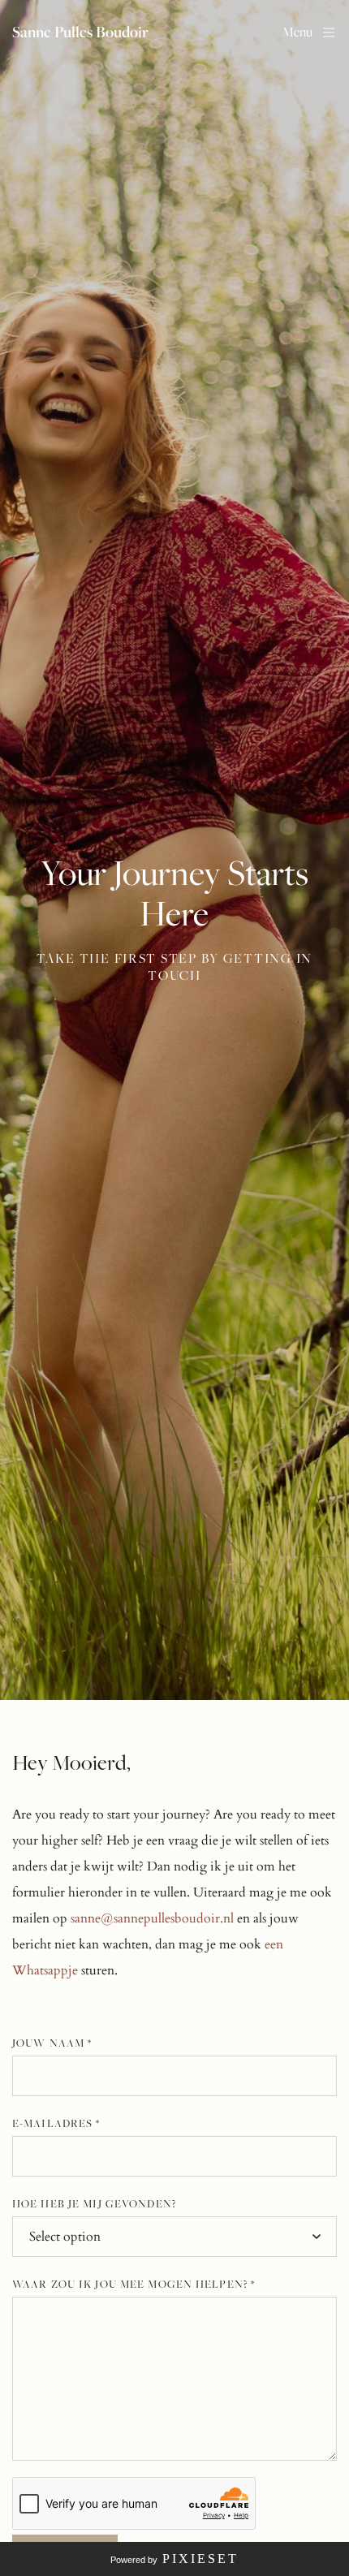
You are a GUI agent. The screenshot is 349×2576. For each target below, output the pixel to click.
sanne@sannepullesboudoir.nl (152, 1918)
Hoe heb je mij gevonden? (94, 2203)
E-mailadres (56, 2123)
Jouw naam (52, 2043)
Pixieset (200, 2559)
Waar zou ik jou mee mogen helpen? (134, 2284)
